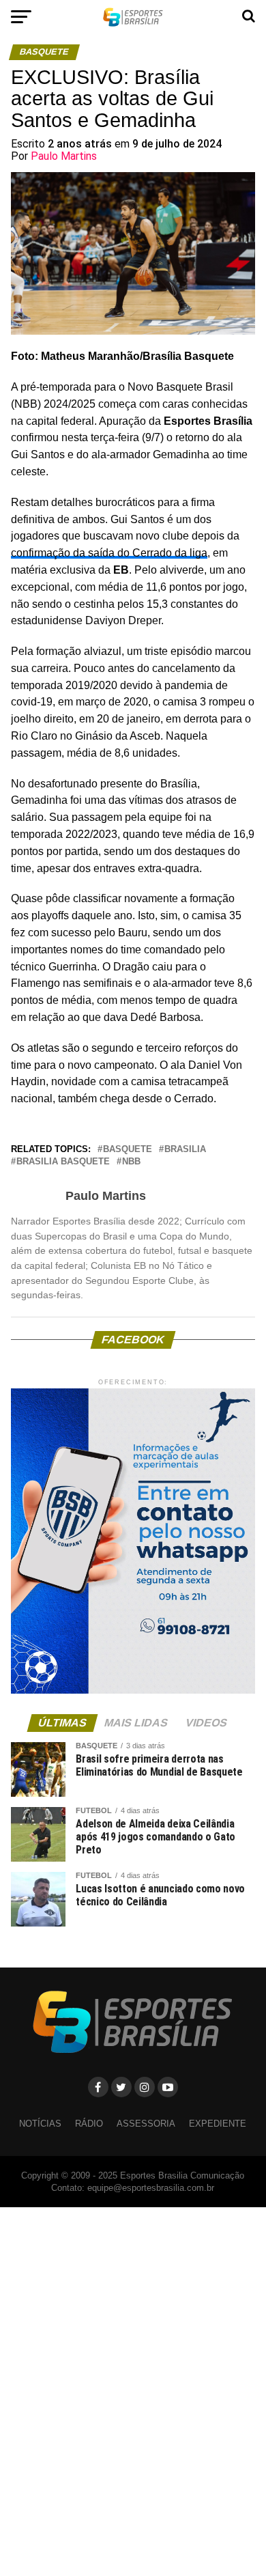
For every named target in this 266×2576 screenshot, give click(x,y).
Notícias (40, 2124)
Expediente (218, 2124)
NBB (131, 1162)
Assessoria (146, 2124)
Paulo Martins (64, 156)
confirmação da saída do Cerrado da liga (109, 553)
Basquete (128, 1150)
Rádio (89, 2124)
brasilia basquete (63, 1162)
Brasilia (185, 1150)
